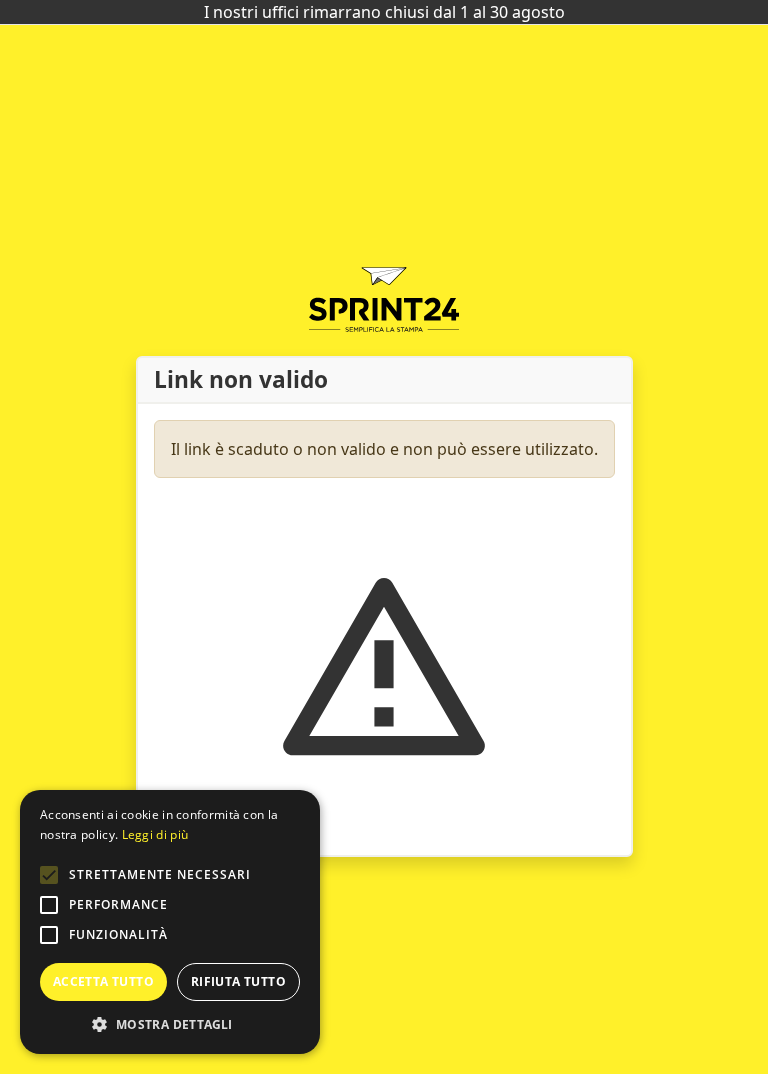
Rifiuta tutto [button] (238, 981)
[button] (49, 875)
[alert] (170, 922)
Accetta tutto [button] (103, 981)
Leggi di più (155, 834)
